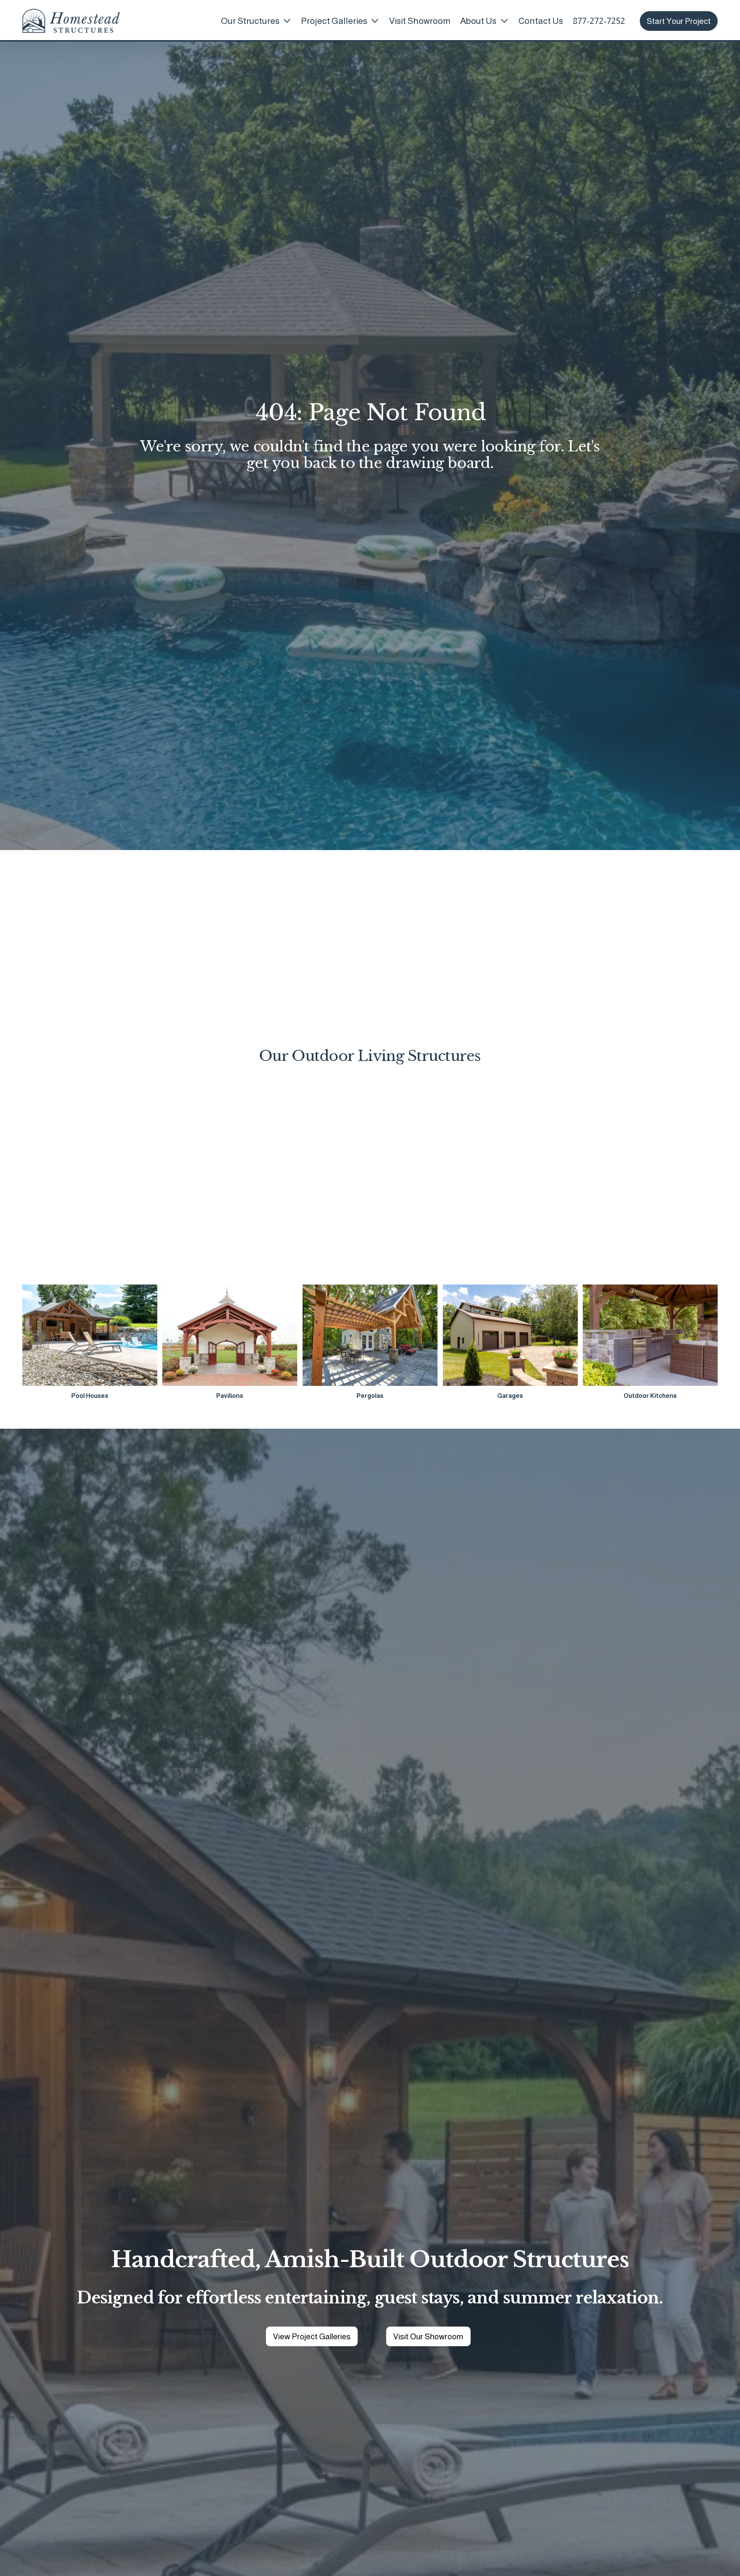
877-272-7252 (599, 21)
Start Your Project (679, 21)
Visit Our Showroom (428, 2336)
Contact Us (541, 21)
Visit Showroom (420, 21)
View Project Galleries (312, 2336)
